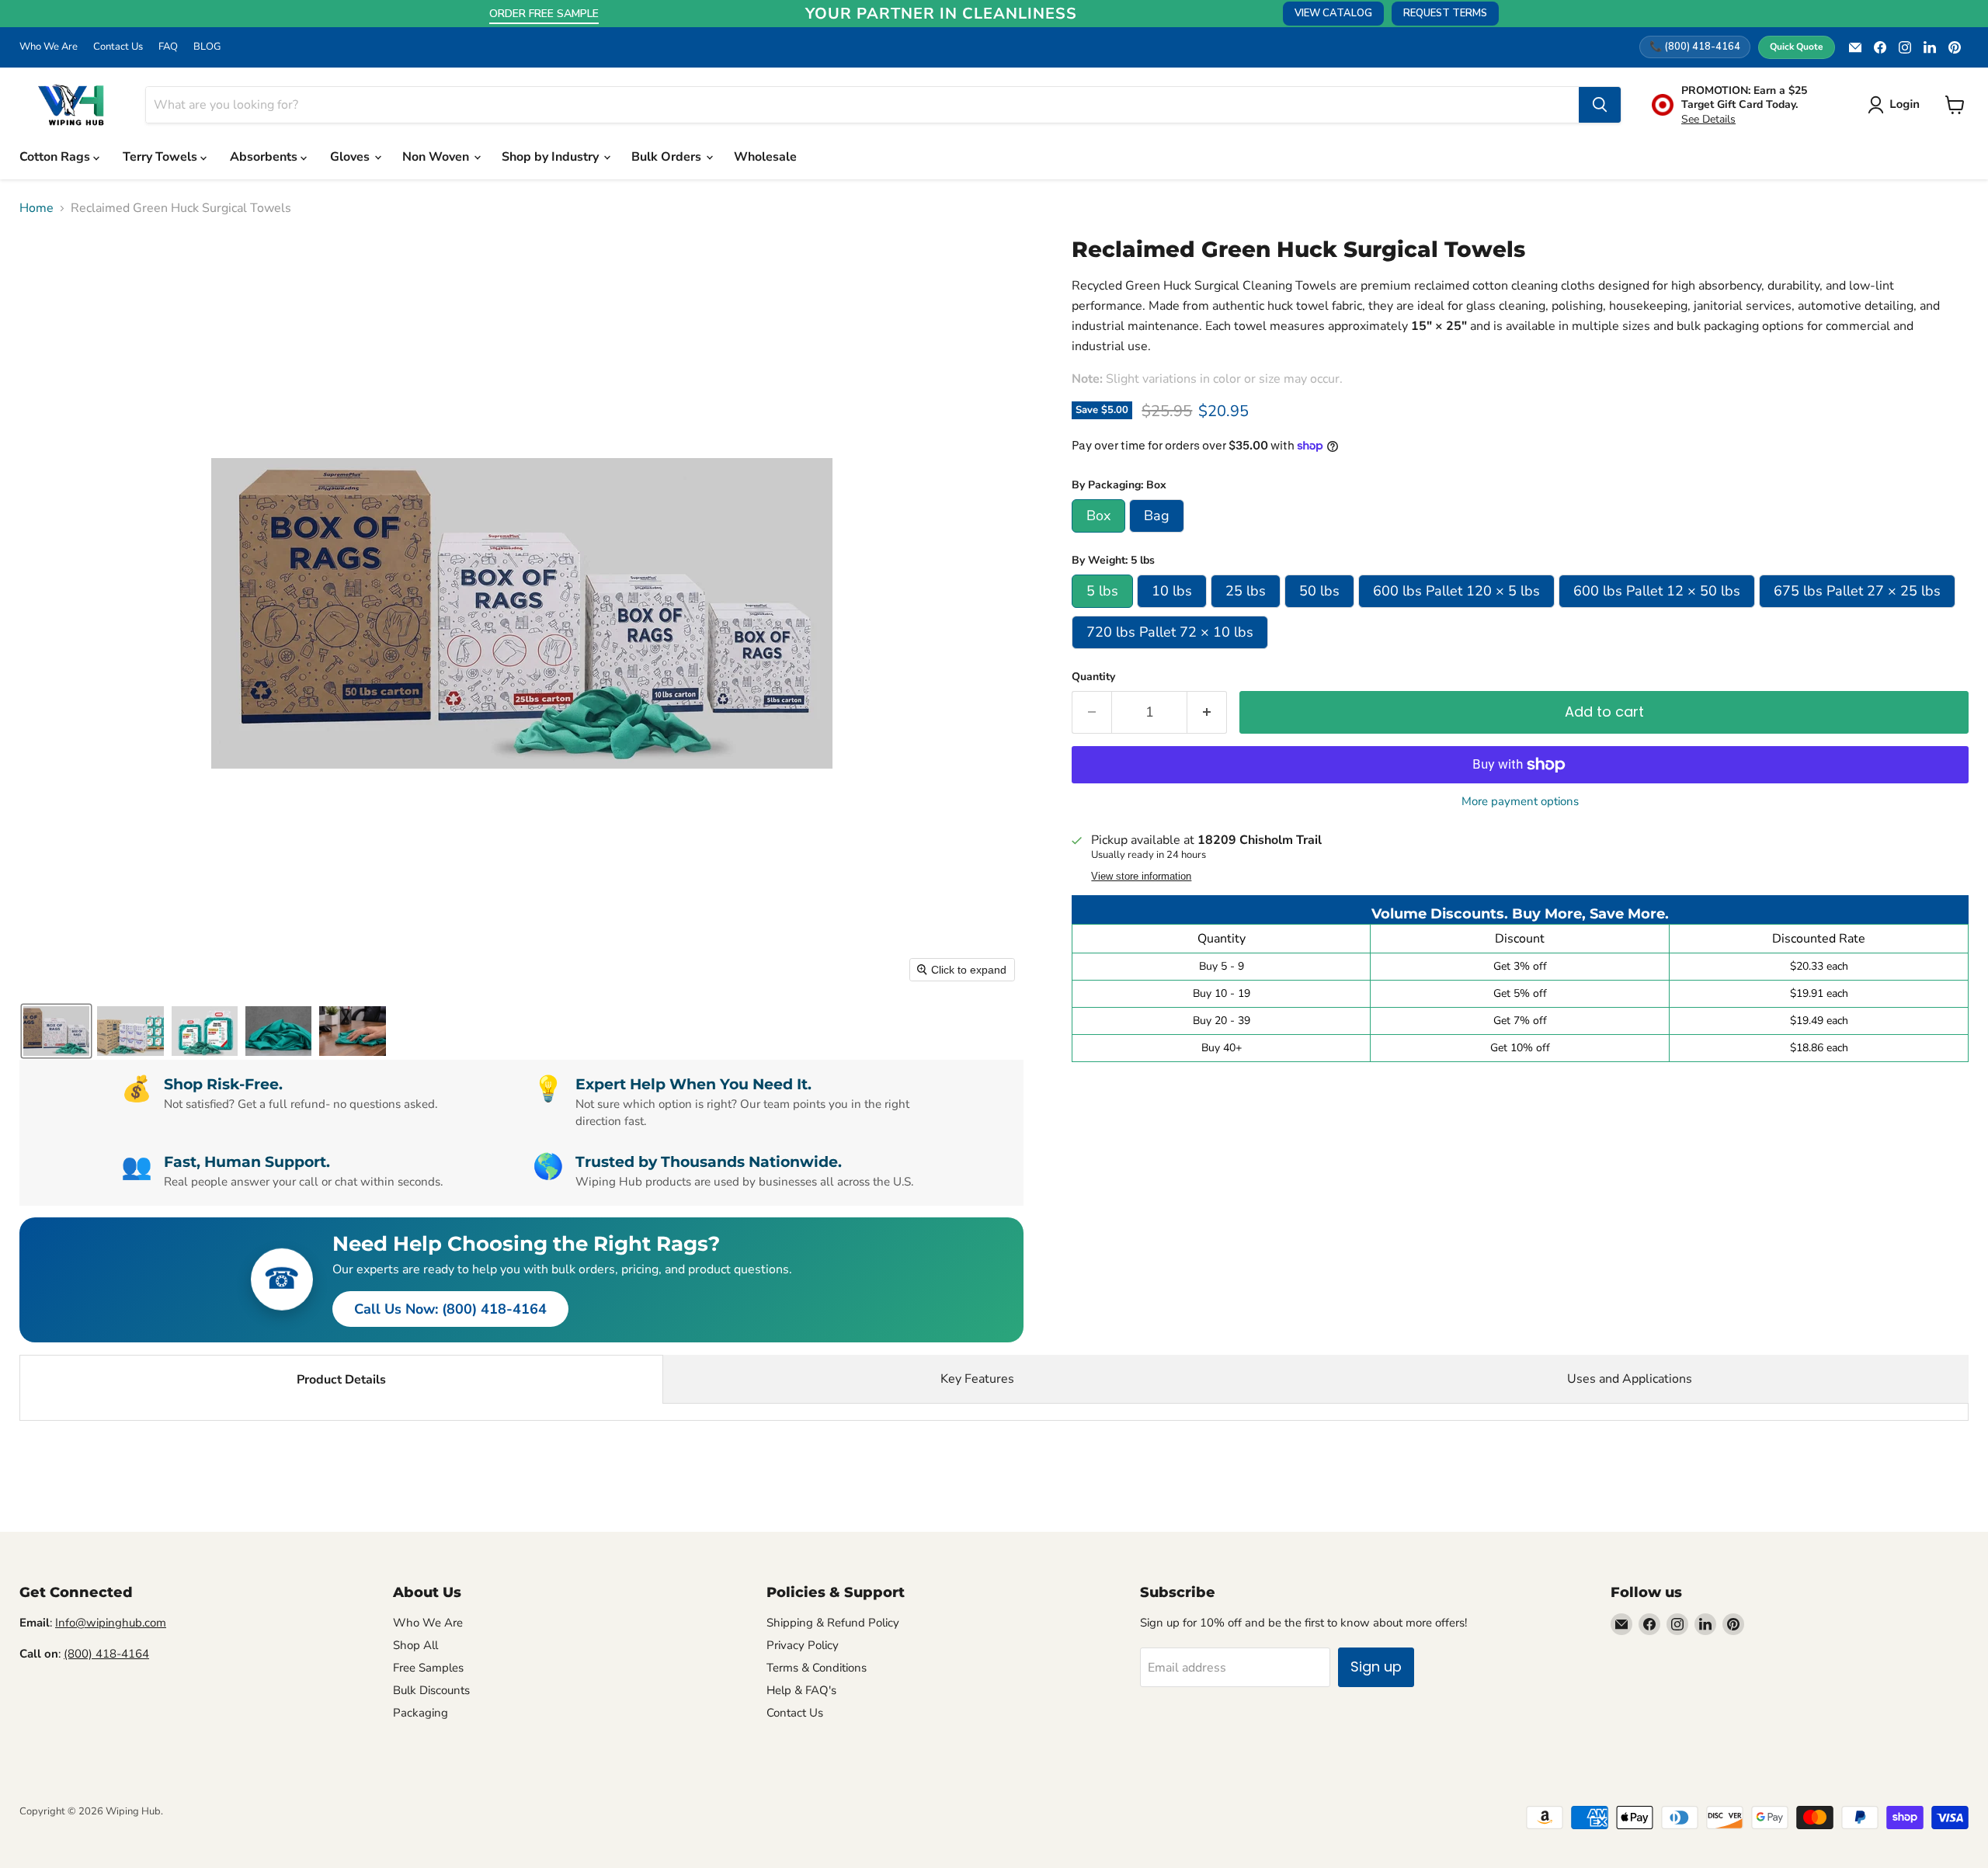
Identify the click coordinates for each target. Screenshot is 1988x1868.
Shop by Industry (552, 157)
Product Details (341, 1380)
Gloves (351, 157)
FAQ (168, 47)
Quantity (1093, 677)
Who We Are (49, 47)
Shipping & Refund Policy (833, 1623)
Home (36, 208)
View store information (1141, 877)
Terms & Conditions (817, 1668)
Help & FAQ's (801, 1690)
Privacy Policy (803, 1645)
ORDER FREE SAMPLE (544, 14)
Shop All (415, 1645)
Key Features (977, 1379)
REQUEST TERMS (1445, 13)
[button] (1897, 105)
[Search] (1600, 105)
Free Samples (428, 1668)
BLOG (207, 47)
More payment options (1520, 802)
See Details (1708, 119)
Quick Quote (1797, 47)
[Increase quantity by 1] (1207, 712)
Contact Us (118, 47)
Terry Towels (162, 157)
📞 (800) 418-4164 (1695, 47)
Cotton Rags (56, 157)
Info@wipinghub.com (111, 1623)
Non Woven (437, 157)
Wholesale (765, 157)
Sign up (1376, 1667)
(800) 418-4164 (106, 1654)
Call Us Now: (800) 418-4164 (450, 1309)
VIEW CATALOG (1333, 13)
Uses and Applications (1630, 1379)
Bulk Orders (668, 157)
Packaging (421, 1713)
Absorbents (265, 157)
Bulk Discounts (431, 1690)
